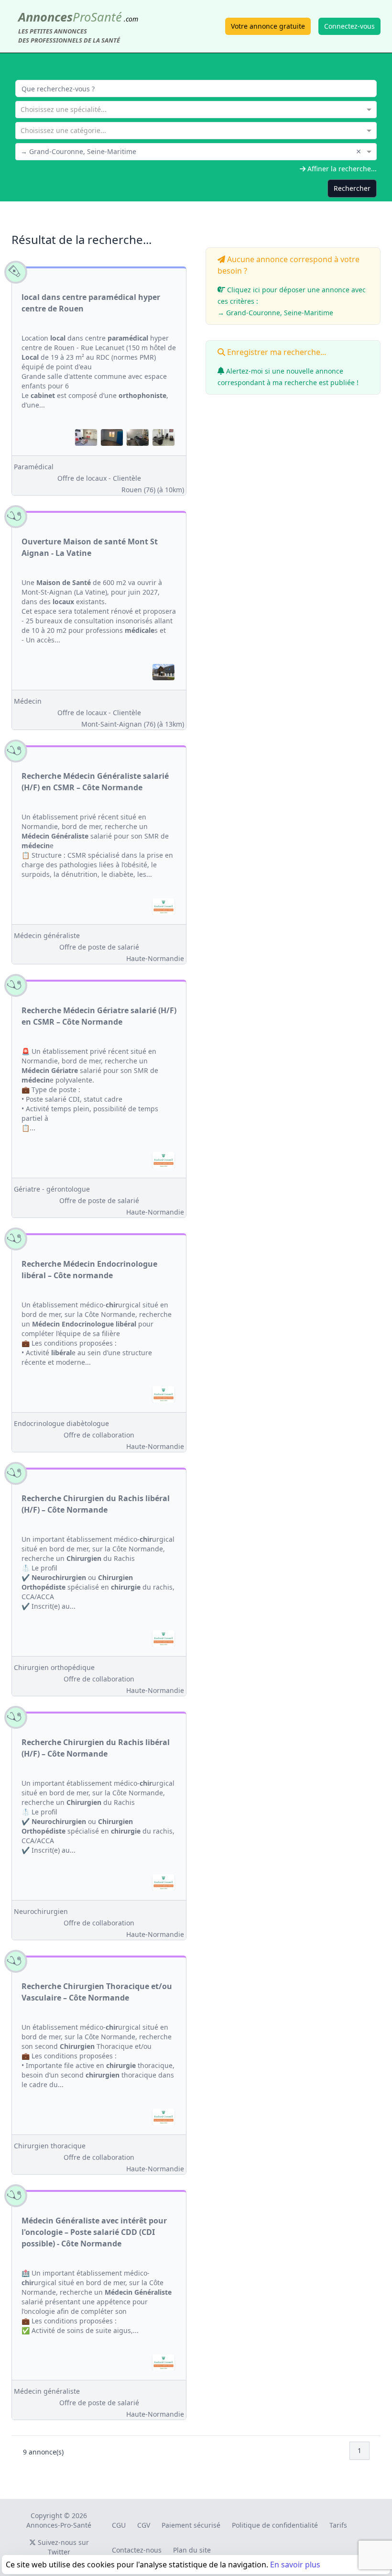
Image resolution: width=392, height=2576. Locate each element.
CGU (119, 2525)
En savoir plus (295, 2565)
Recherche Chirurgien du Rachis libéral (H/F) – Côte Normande (96, 1504)
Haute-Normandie (155, 958)
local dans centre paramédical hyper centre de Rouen (91, 303)
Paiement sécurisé (191, 2525)
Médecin (28, 701)
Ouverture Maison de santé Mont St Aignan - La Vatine (90, 547)
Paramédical (34, 467)
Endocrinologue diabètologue (61, 1423)
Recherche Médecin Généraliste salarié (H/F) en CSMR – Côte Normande (95, 782)
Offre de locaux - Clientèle (99, 478)
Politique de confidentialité (275, 2525)
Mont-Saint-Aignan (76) (133, 724)
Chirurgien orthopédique (54, 1667)
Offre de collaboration (99, 1435)
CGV (144, 2525)
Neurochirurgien (41, 1911)
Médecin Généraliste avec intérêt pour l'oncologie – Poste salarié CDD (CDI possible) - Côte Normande (94, 2232)
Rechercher (352, 188)
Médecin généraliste (47, 935)
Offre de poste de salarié (99, 947)
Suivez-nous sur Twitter (62, 2547)
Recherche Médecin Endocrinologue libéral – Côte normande (89, 1270)
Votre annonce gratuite (268, 26)
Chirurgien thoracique (50, 2146)
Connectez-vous (349, 26)
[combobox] (196, 109)
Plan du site (192, 2550)
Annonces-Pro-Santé (59, 2525)
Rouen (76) (153, 490)
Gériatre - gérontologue (52, 1189)
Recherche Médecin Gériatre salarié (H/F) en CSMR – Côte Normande (99, 1016)
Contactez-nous (137, 2550)
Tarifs (338, 2525)
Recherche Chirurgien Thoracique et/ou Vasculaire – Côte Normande (97, 1992)
